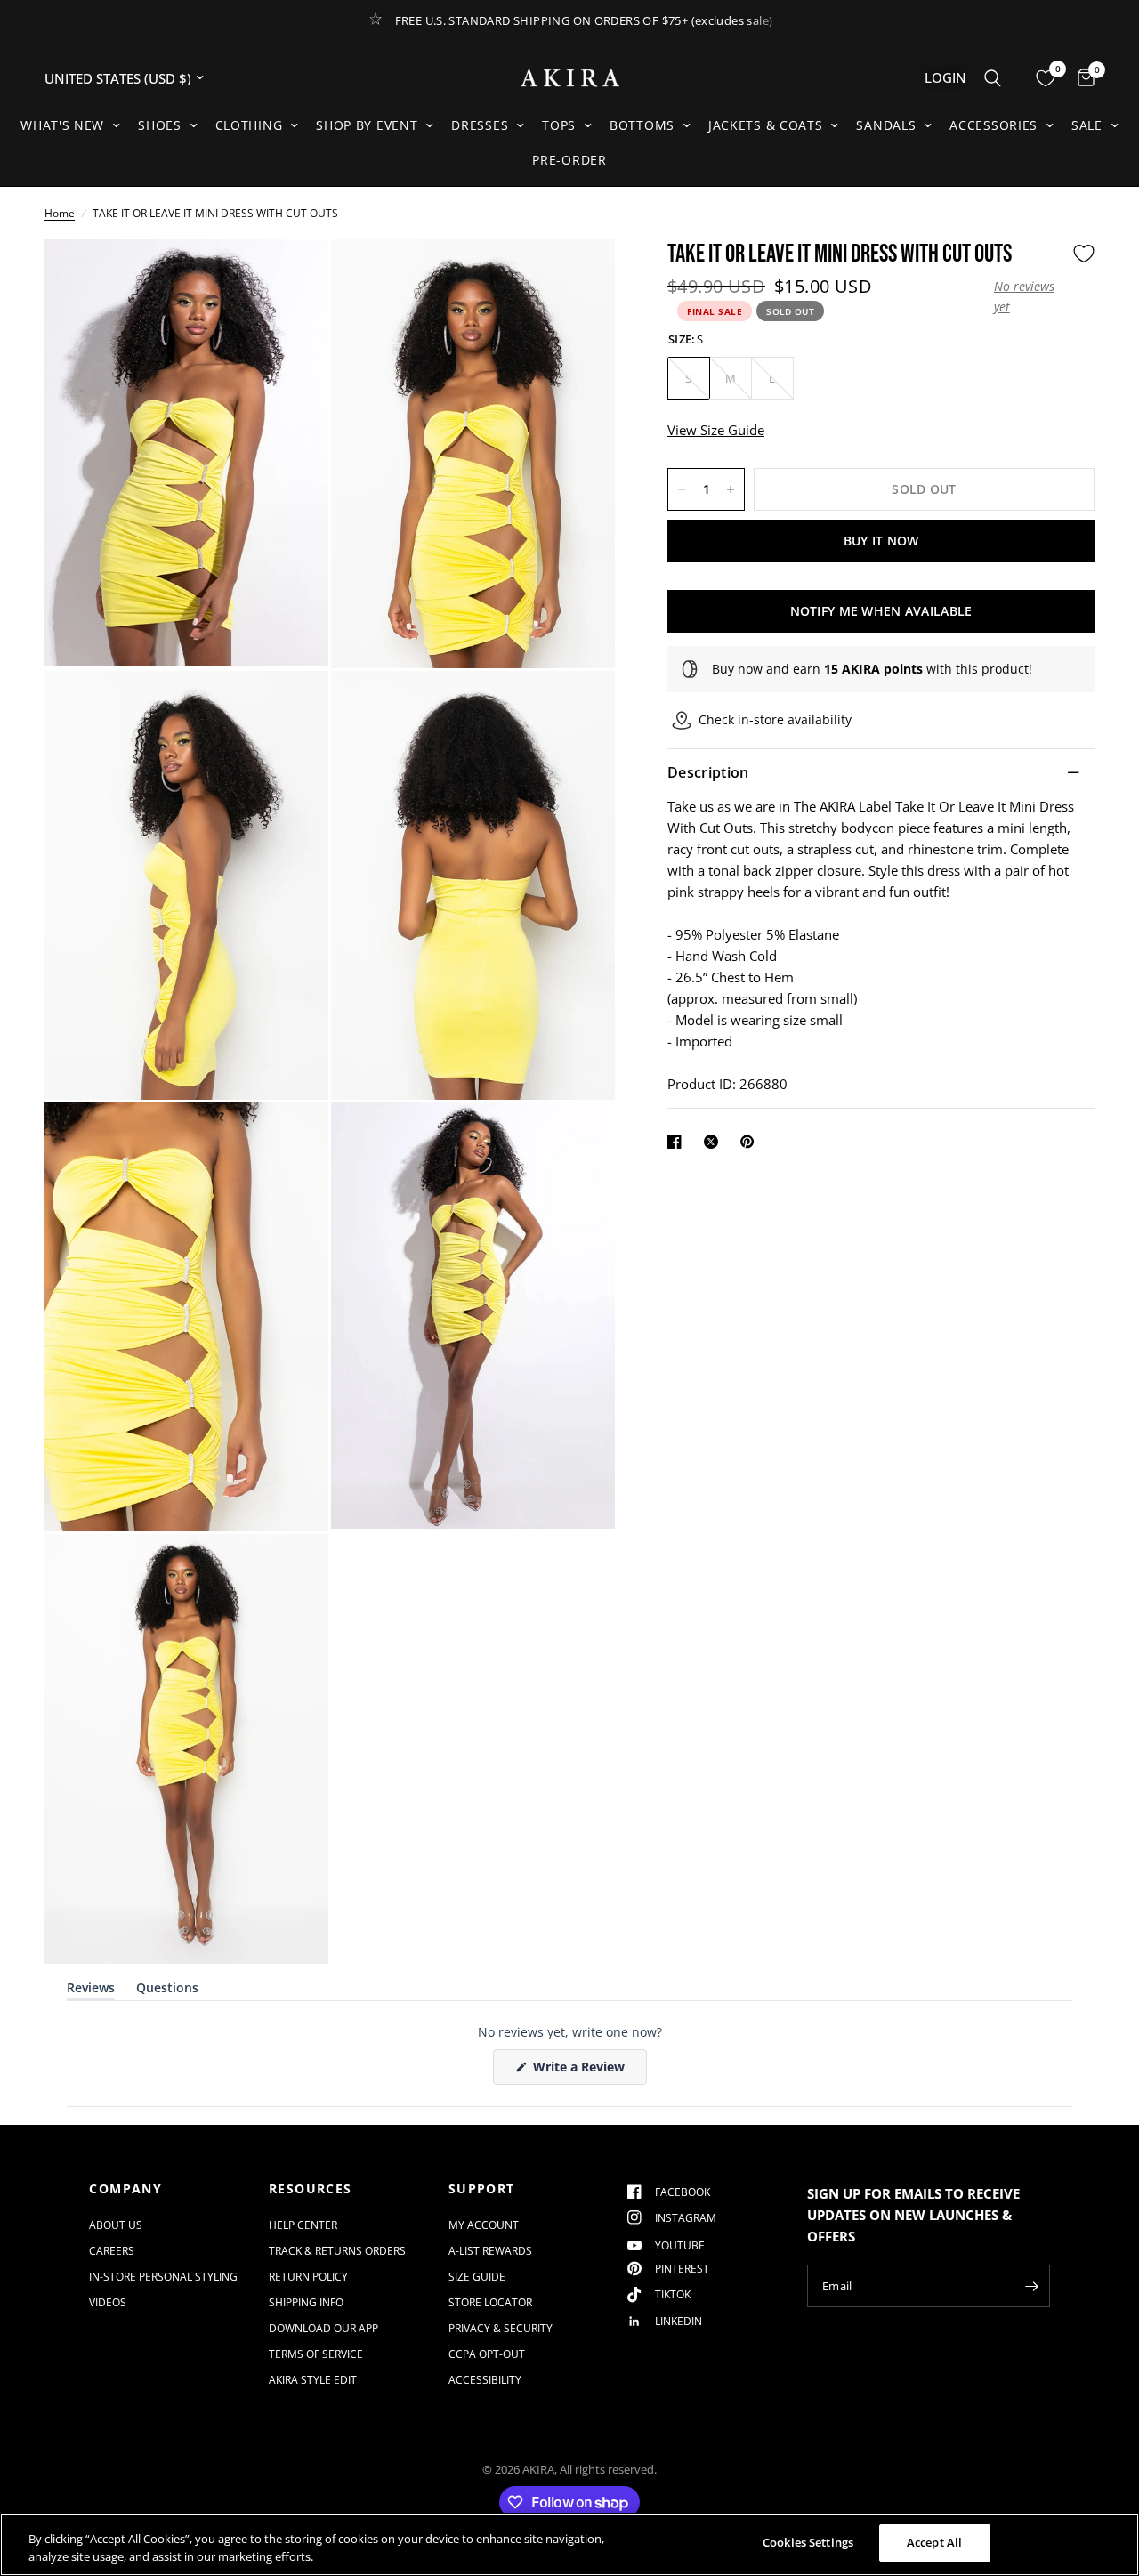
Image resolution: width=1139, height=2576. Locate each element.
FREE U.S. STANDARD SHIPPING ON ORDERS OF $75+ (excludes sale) (584, 20)
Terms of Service (316, 2354)
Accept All (934, 2542)
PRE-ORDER (569, 160)
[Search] (993, 78)
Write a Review (582, 2071)
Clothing (249, 125)
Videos (108, 2302)
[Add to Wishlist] (1084, 254)
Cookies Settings (808, 2542)
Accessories (994, 125)
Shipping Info (306, 2302)
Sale (1087, 125)
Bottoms (642, 125)
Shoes (160, 125)
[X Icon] (715, 1142)
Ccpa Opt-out (487, 2354)
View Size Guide (716, 430)
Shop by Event (367, 125)
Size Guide (477, 2277)
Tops (559, 125)
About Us (116, 2225)
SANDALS (886, 125)
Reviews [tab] (91, 1991)
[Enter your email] (1032, 2286)
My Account (484, 2225)
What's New (62, 125)
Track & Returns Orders (337, 2251)
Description (708, 772)
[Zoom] (291, 277)
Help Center (303, 2225)
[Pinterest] (751, 1142)
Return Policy (308, 2277)
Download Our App (323, 2328)
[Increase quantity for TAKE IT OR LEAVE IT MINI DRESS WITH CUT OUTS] (731, 489)
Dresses (480, 125)
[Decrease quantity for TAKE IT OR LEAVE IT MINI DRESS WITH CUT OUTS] (682, 489)
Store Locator (490, 2302)
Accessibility (485, 2380)
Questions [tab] (167, 1991)
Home (60, 213)
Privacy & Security (501, 2328)
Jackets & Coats (766, 125)
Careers (112, 2251)
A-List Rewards (490, 2251)
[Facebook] (678, 1142)
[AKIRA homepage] (570, 78)
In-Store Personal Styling (163, 2277)
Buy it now (881, 541)
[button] (1029, 297)
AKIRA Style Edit (313, 2380)
